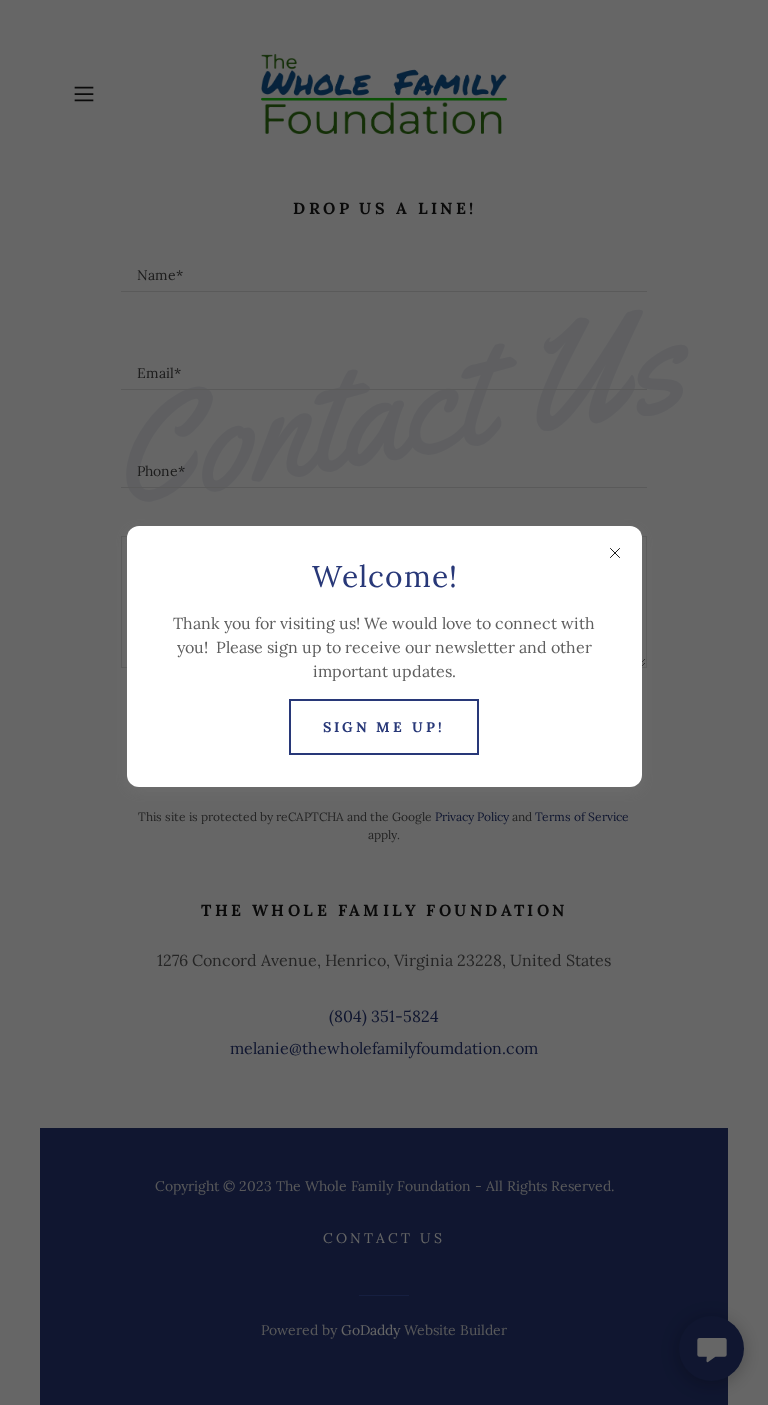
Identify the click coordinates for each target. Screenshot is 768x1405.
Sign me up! (384, 727)
